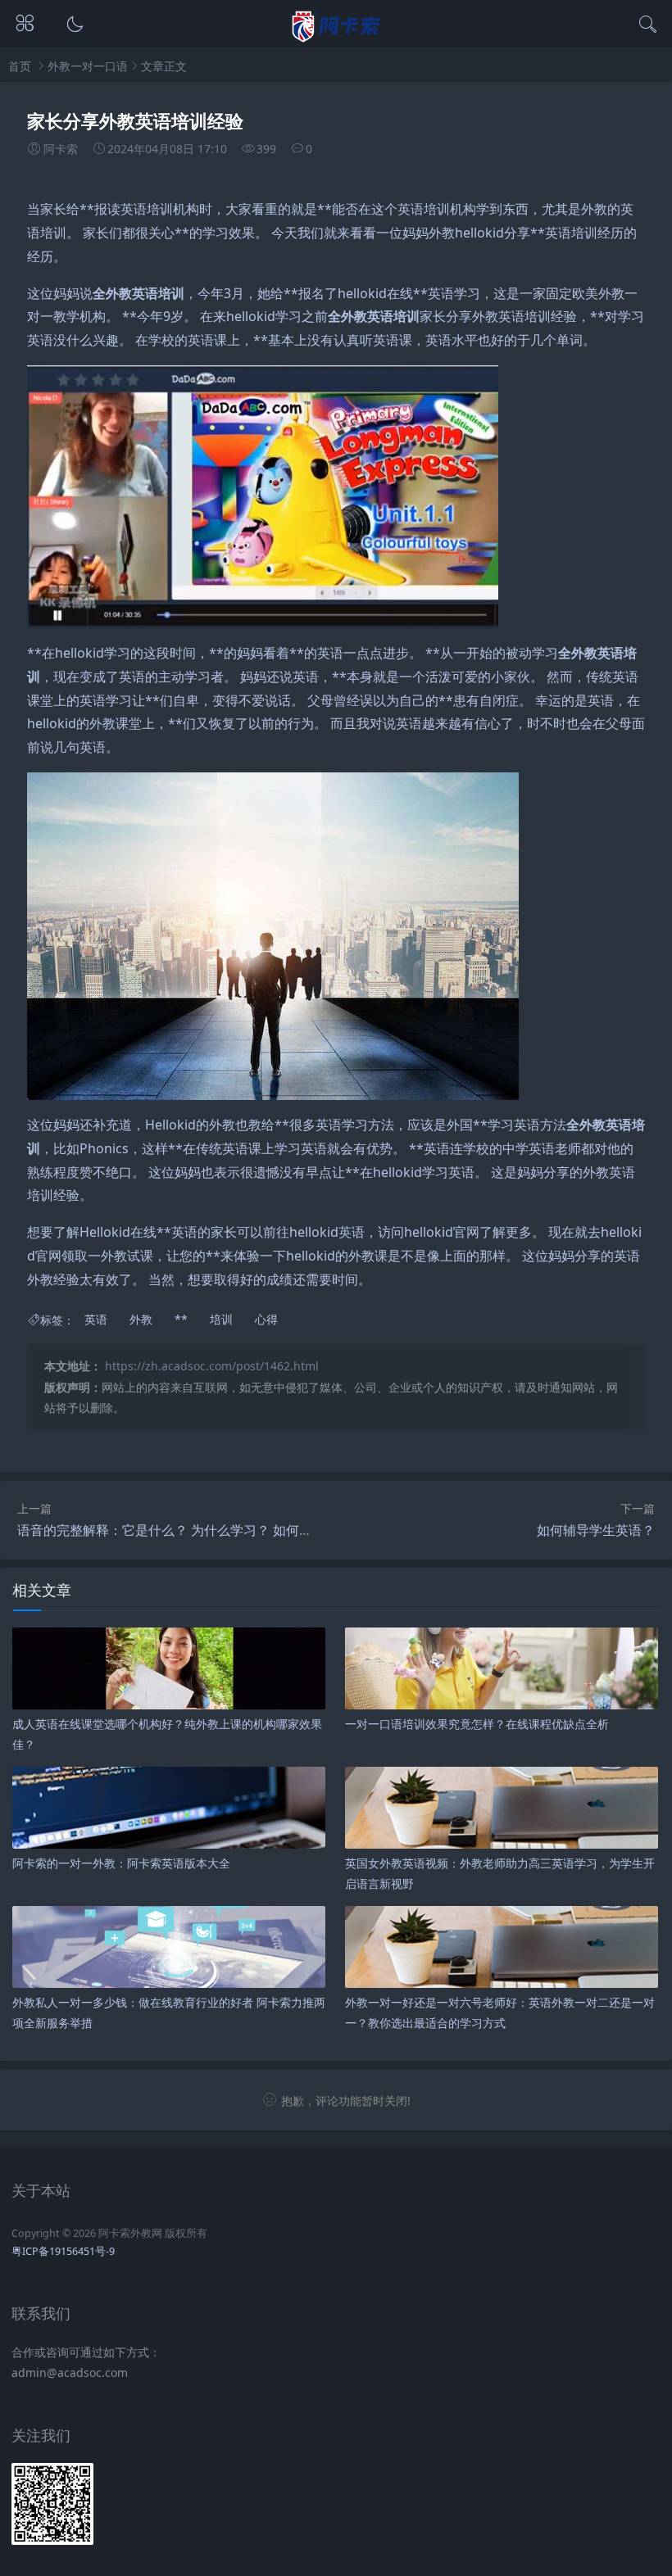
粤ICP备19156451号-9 (63, 2251)
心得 (266, 1320)
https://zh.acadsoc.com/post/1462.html (212, 1366)
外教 (594, 209)
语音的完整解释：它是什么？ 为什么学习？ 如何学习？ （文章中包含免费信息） (252, 1530)
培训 (160, 209)
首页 (20, 66)
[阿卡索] (336, 37)
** (87, 209)
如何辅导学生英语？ (596, 1530)
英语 (134, 209)
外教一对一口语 (88, 66)
